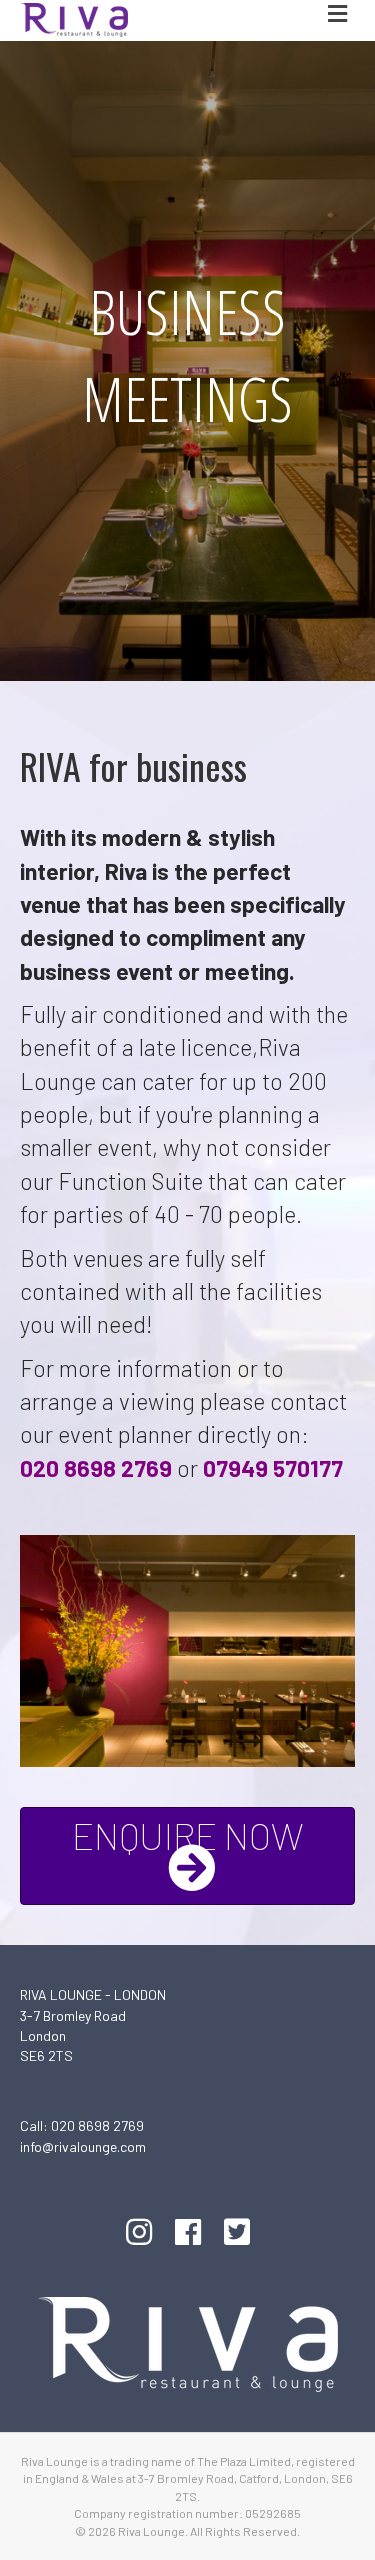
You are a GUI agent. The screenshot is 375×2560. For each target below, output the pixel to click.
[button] (187, 1856)
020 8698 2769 (97, 2125)
